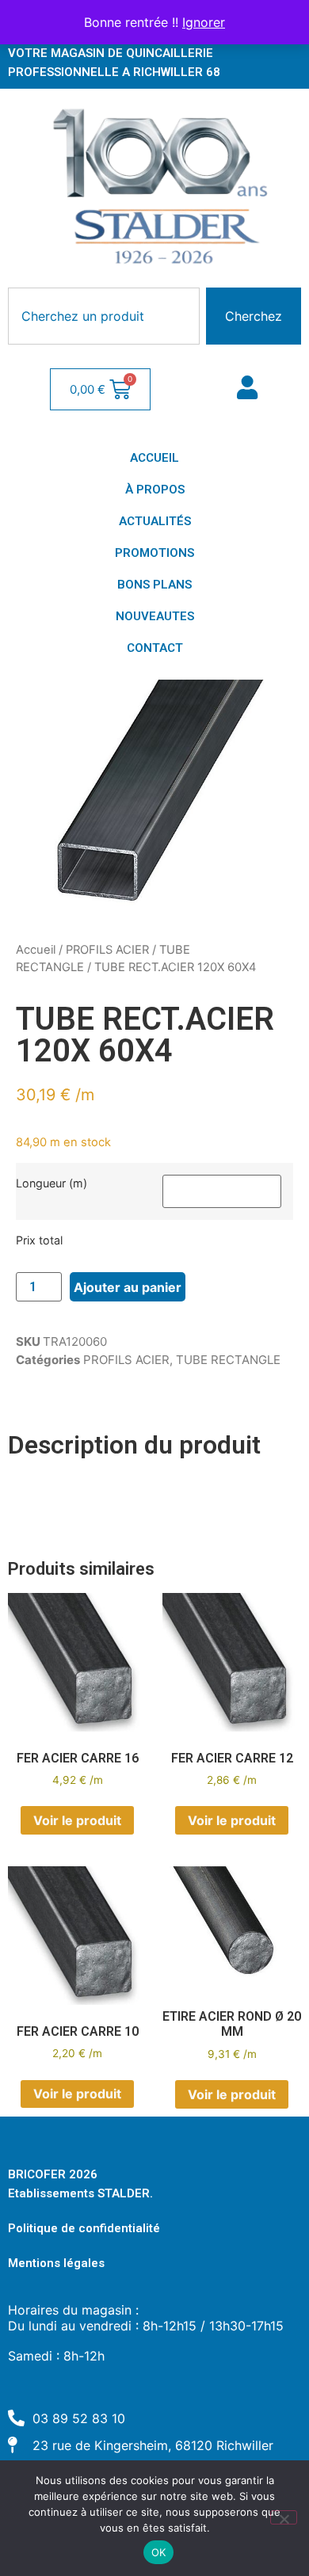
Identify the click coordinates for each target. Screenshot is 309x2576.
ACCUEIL (154, 458)
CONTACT (155, 648)
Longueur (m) (51, 1183)
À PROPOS (155, 490)
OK (159, 2552)
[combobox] (104, 316)
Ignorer (204, 22)
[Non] (284, 2517)
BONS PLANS (154, 585)
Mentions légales (56, 2263)
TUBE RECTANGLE (228, 1360)
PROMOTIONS (154, 553)
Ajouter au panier (128, 1287)
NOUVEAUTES (155, 616)
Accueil (36, 950)
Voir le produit (77, 1820)
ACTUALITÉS (155, 521)
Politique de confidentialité (84, 2228)
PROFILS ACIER (107, 950)
